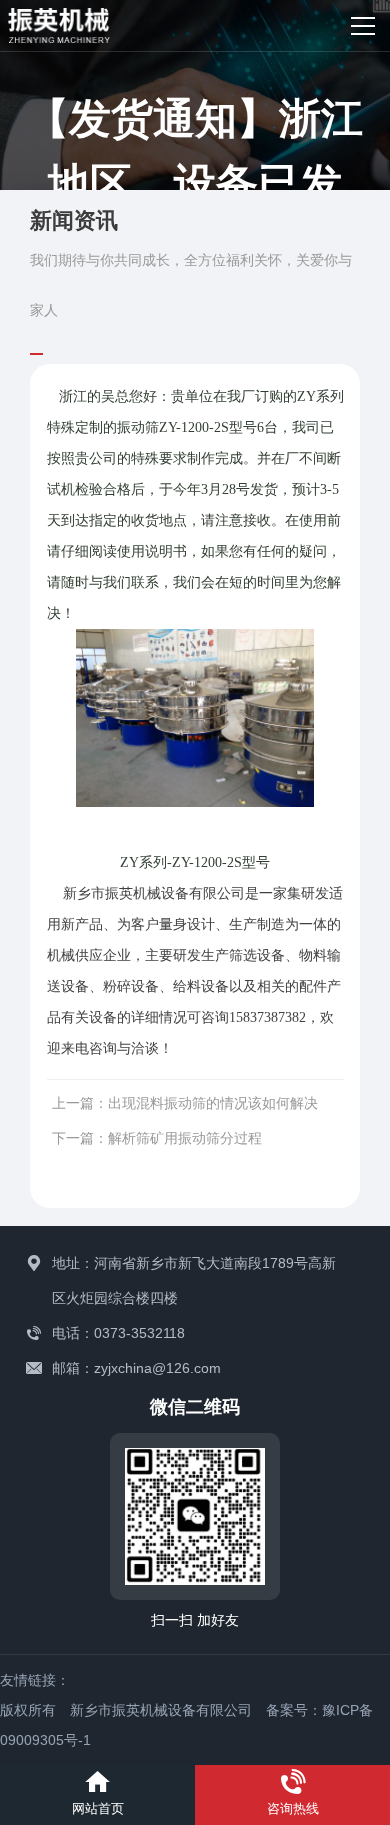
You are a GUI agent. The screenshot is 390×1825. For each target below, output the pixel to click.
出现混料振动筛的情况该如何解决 (213, 1103)
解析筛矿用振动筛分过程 (185, 1138)
